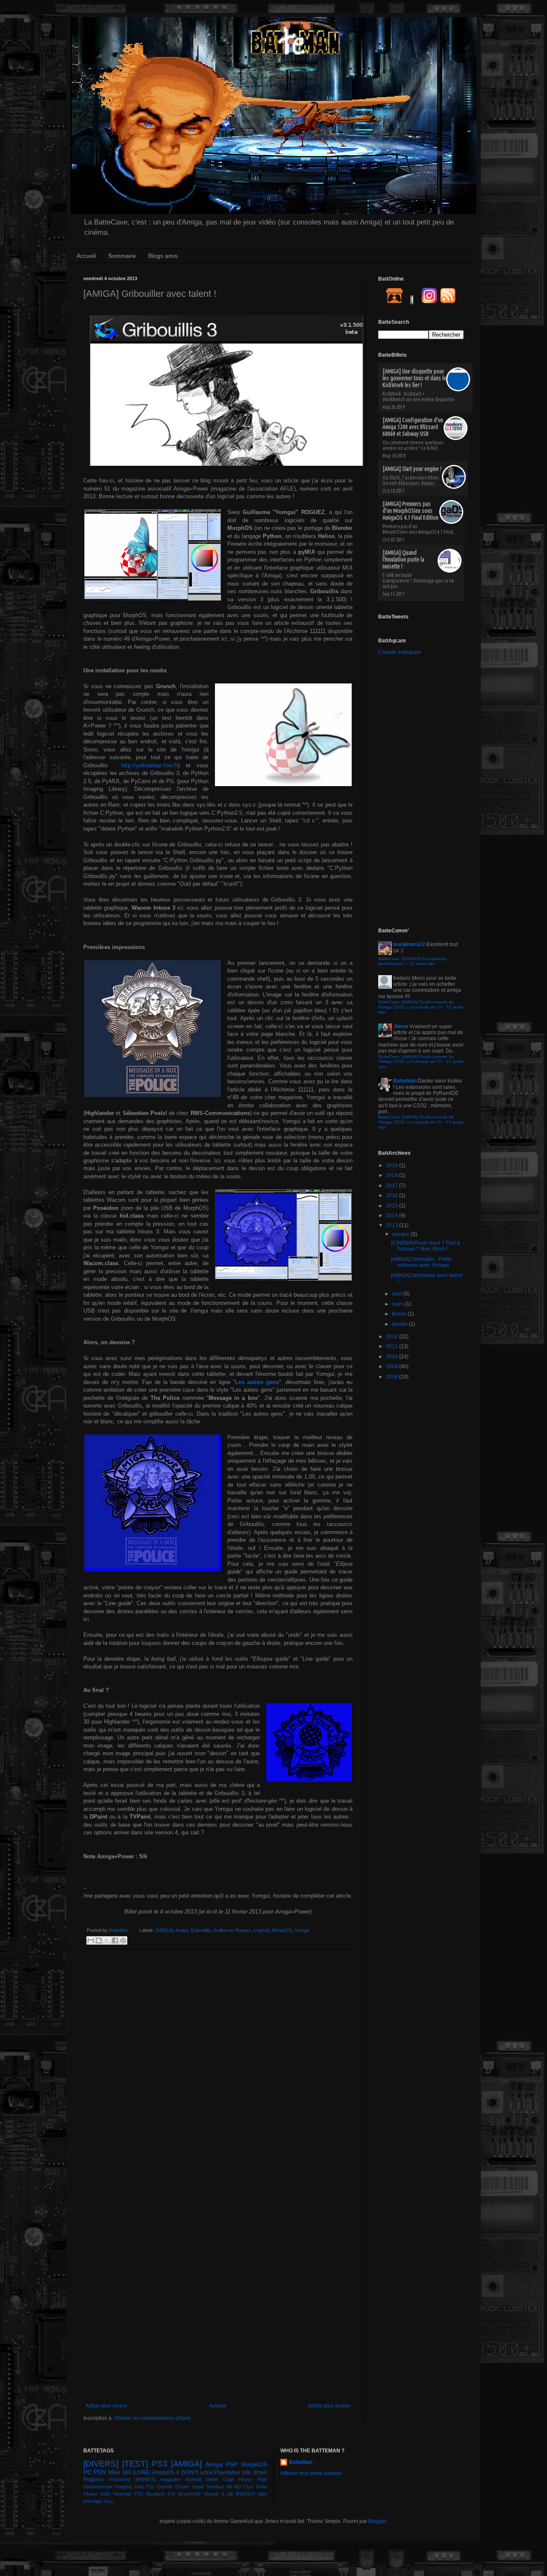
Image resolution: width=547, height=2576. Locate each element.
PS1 (150, 2487)
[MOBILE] (146, 2479)
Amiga (182, 1930)
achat (206, 2472)
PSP (232, 2464)
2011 (393, 1346)
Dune (262, 2487)
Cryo (248, 2487)
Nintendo (122, 2494)
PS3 (160, 2464)
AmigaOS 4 (166, 2472)
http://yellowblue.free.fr (150, 765)
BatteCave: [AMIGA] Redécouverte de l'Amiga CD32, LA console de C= (416, 1004)
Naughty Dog (129, 2487)
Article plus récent (106, 2406)
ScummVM (189, 2494)
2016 (393, 1195)
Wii (229, 2487)
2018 (393, 1175)
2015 (393, 1206)
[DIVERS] (101, 2464)
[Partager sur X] (107, 1940)
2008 (393, 1377)
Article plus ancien (329, 2406)
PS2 (139, 2494)
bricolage (93, 2501)
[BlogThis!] (99, 1940)
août (398, 1294)
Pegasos (94, 2479)
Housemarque (98, 2487)
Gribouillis (201, 1930)
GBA (105, 2494)
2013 (393, 1225)
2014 (393, 1216)
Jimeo (401, 1026)
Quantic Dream (173, 2487)
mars (398, 1304)
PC (87, 2472)
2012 (393, 1337)
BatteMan (119, 1930)
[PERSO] (245, 2494)
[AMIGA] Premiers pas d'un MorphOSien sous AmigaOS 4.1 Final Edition (410, 511)
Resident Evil (160, 2494)
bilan (262, 2494)
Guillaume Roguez (232, 1930)
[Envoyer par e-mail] (91, 1940)
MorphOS (282, 1930)
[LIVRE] (142, 2472)
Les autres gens (257, 1382)
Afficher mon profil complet (311, 2473)
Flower (90, 2494)
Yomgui (302, 1930)
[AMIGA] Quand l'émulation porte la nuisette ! (403, 559)
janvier (400, 1324)
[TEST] (135, 2464)
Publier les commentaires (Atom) (153, 2418)
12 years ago (422, 963)
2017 (393, 1186)
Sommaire (122, 256)
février (400, 1314)
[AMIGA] (164, 1930)
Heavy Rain (253, 2479)
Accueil (86, 256)
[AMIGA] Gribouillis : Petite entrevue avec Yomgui (421, 1262)
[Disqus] (218, 2067)
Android (193, 2479)
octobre (401, 1234)
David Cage (220, 2479)
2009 (393, 1366)
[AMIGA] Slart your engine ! (412, 469)
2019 (393, 1165)
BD (238, 2487)
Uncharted (119, 2479)
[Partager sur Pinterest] (123, 1940)
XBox (109, 2501)
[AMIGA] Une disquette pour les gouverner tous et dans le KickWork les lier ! (414, 378)
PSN (100, 2472)
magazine (170, 2479)
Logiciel (262, 1930)
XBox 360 (119, 2472)
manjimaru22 (409, 944)
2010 (393, 1357)
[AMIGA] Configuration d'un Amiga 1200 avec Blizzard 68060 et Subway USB (413, 427)
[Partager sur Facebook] (115, 1940)
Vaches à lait (218, 2494)
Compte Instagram (400, 652)
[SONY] (190, 2472)
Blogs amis (163, 256)
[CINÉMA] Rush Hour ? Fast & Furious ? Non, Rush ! (426, 1246)
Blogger (377, 2521)
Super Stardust (208, 2487)
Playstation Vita (233, 2472)
